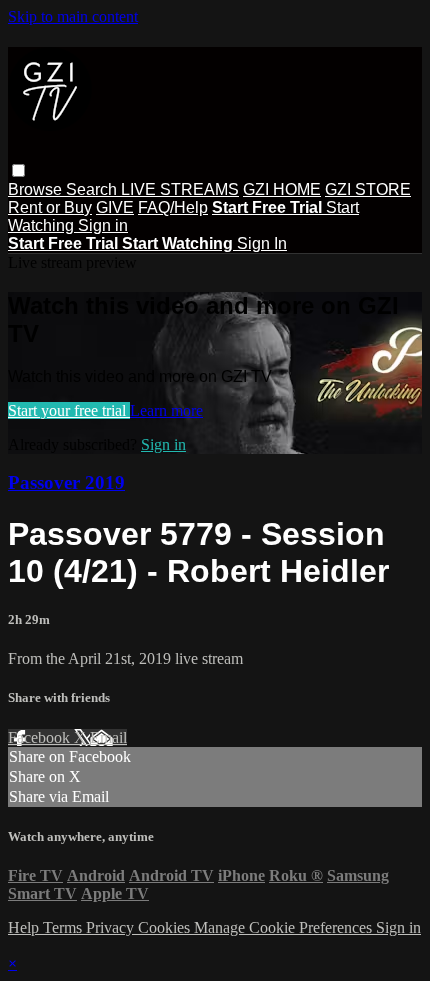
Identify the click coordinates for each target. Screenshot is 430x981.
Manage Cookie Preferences (285, 927)
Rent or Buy (50, 207)
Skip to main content (73, 16)
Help (25, 927)
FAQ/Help (173, 207)
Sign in (103, 225)
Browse (37, 189)
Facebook (41, 737)
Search (93, 189)
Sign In (262, 243)
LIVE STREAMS (180, 189)
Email (108, 737)
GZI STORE (368, 189)
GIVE (115, 207)
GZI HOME (282, 189)
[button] (18, 170)
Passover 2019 (66, 482)
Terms (64, 927)
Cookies (166, 927)
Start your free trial (69, 410)
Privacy (112, 927)
